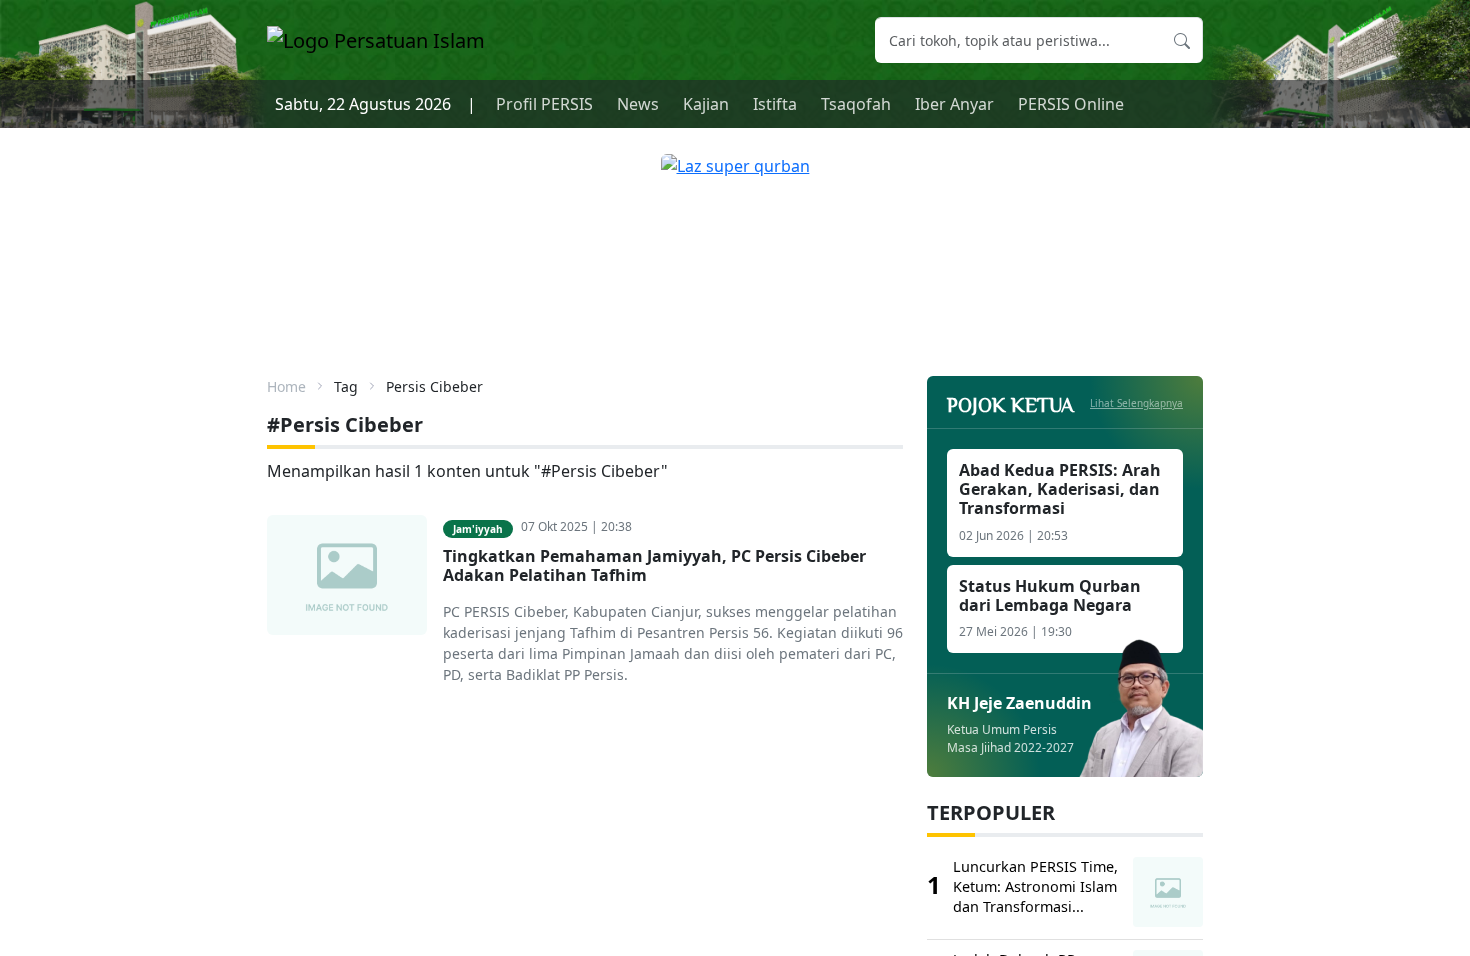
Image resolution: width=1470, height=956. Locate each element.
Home (286, 386)
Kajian (706, 104)
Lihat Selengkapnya (1136, 403)
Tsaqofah (856, 104)
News (638, 104)
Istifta (775, 104)
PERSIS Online (1071, 104)
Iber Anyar (954, 104)
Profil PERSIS (544, 104)
